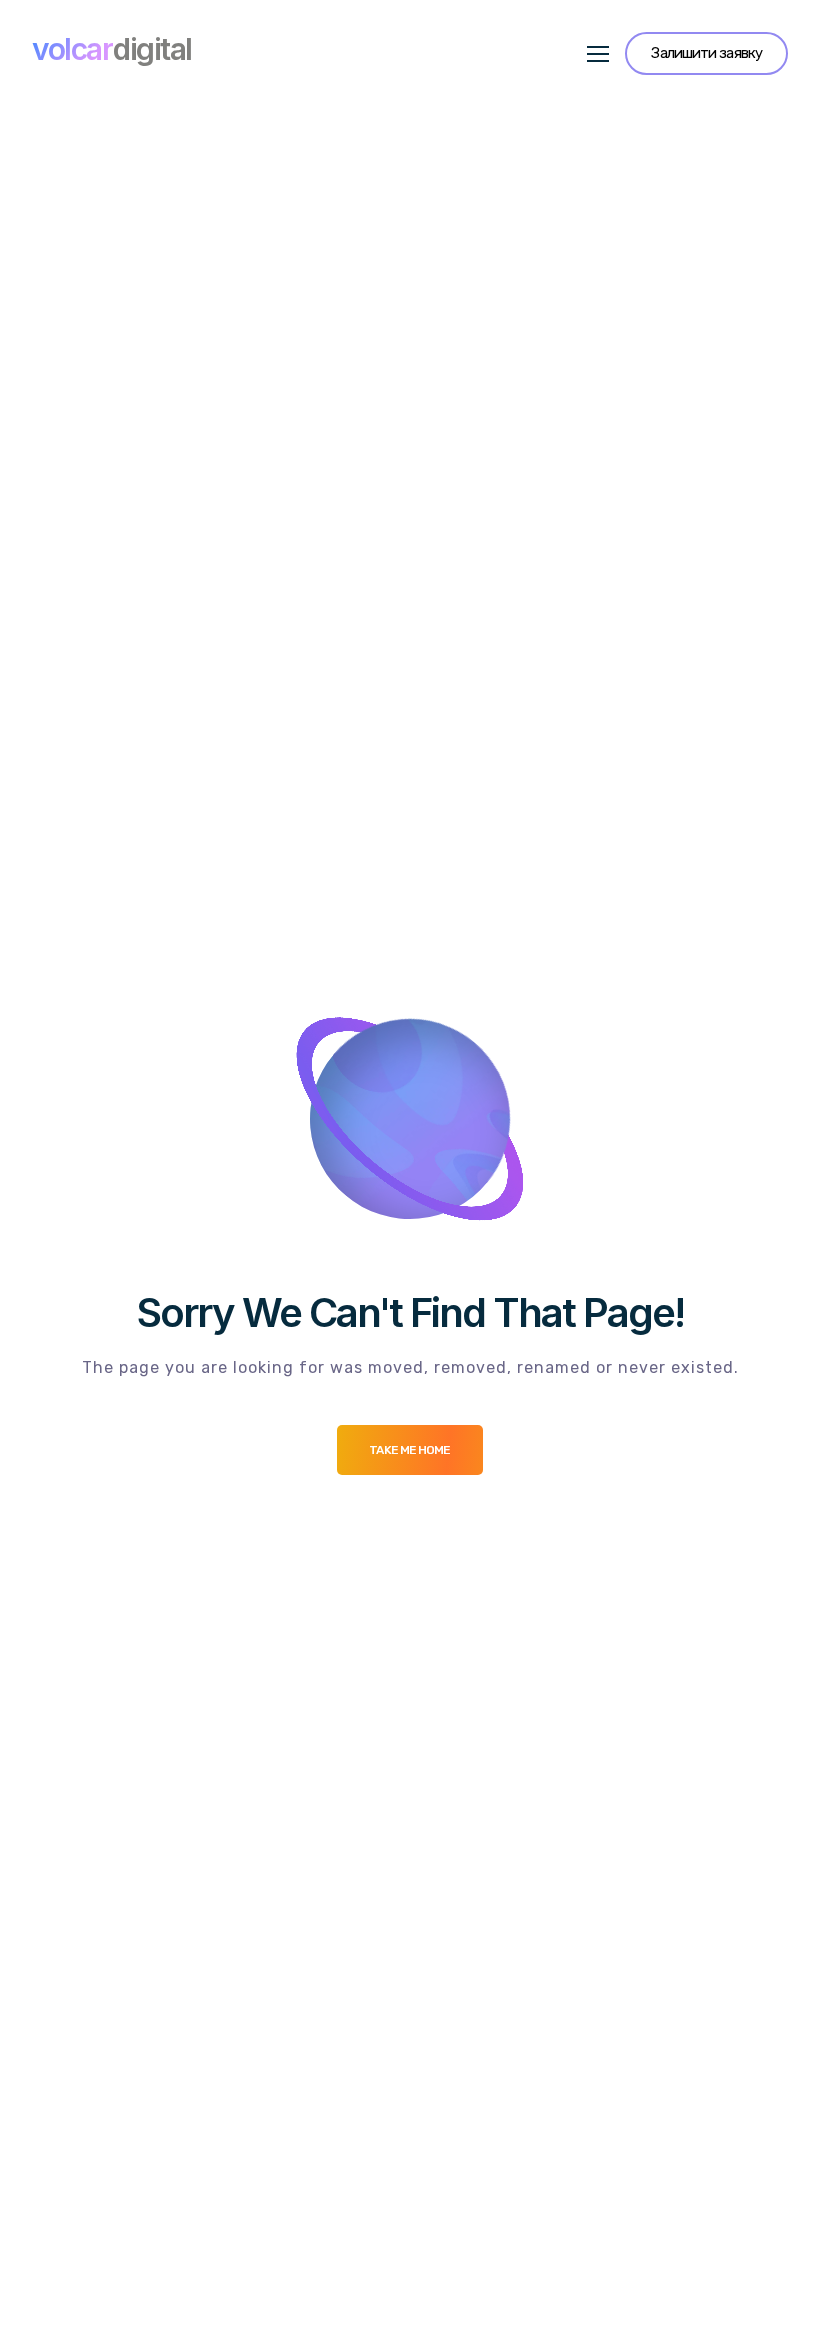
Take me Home (409, 1450)
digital (112, 49)
